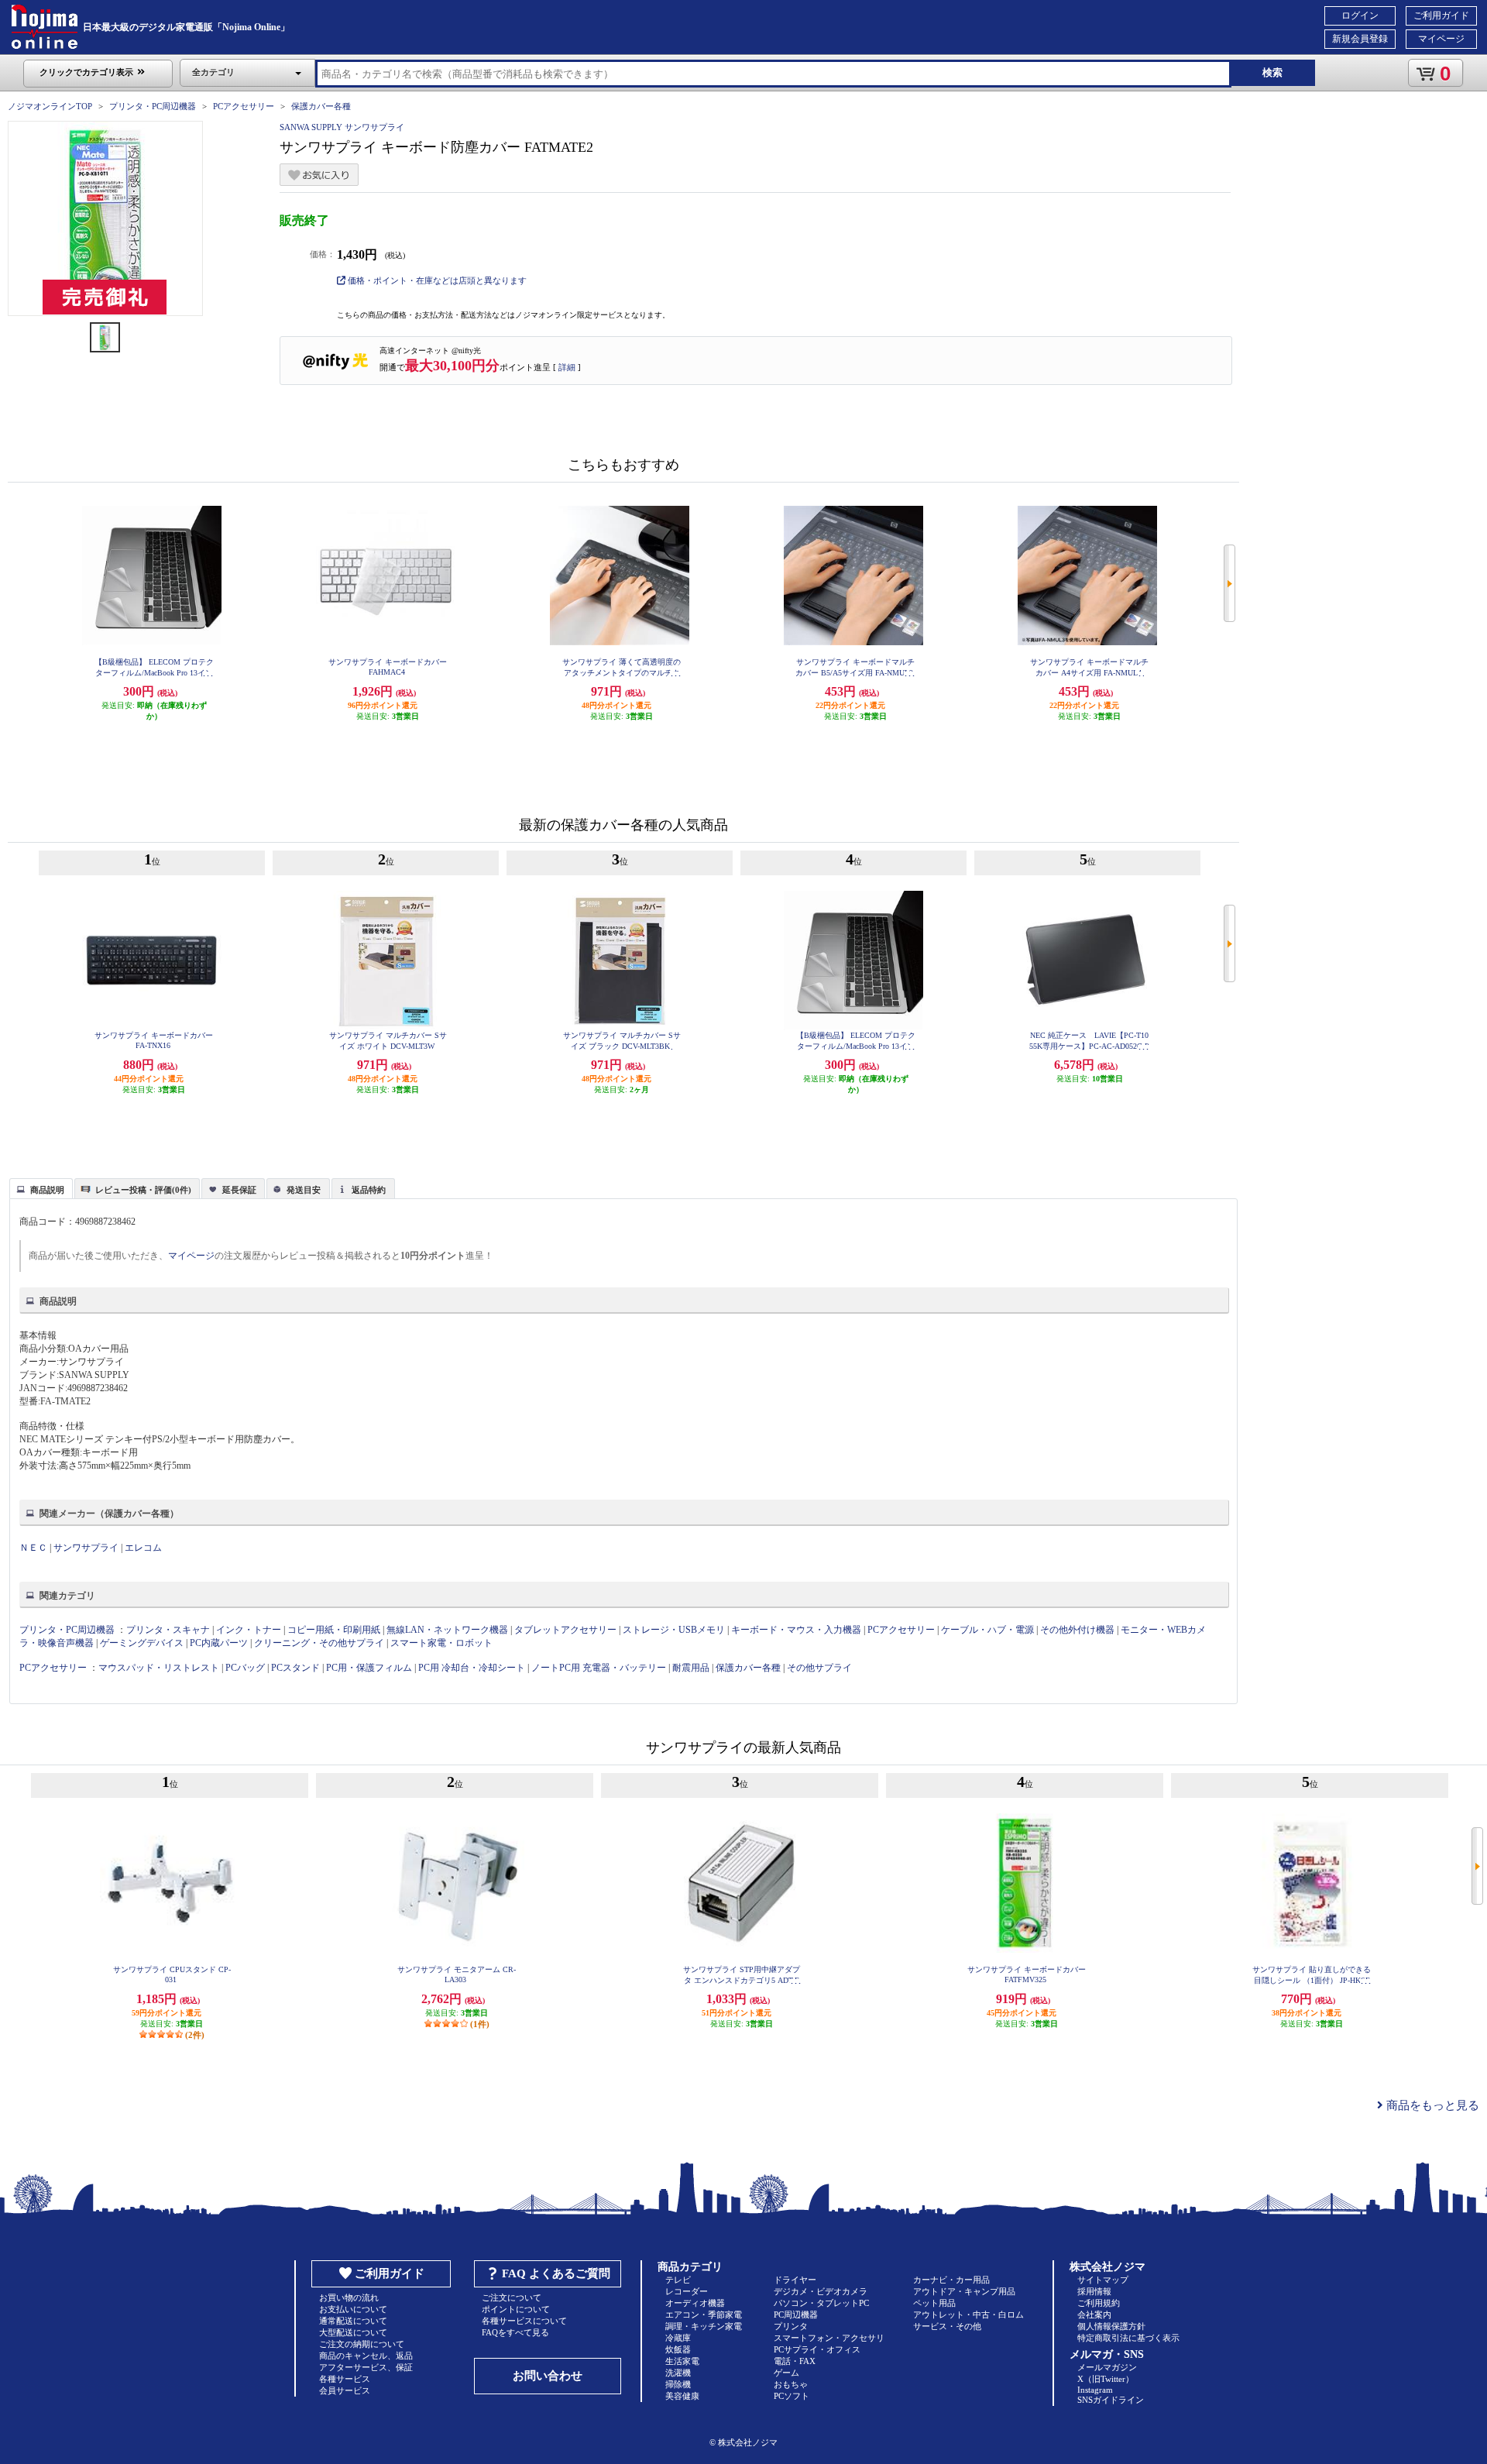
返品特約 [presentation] (369, 1190)
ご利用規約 (1099, 2303)
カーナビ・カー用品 (951, 2280)
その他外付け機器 (1077, 1630)
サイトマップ (1103, 2280)
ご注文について (512, 2297)
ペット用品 (934, 2303)
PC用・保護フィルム (369, 1668)
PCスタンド (295, 1668)
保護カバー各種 (321, 106)
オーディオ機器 (695, 2303)
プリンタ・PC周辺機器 (153, 106)
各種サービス (345, 2379)
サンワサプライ (86, 1548)
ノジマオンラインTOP (50, 106)
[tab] (41, 1188)
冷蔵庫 (678, 2338)
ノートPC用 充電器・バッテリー (599, 1668)
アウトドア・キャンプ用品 (964, 2291)
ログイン (1360, 15)
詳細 (567, 367)
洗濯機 (678, 2373)
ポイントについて (516, 2309)
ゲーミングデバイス (142, 1643)
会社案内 (1094, 2315)
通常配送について (353, 2321)
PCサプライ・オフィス (817, 2349)
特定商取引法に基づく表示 (1128, 2338)
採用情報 (1094, 2291)
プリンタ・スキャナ (168, 1630)
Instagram (1095, 2390)
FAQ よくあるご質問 (556, 2273)
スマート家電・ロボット (441, 1643)
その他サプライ (819, 1668)
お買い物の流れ (349, 2297)
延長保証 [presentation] (239, 1190)
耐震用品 (691, 1668)
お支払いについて (353, 2309)
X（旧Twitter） (1106, 2379)
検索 (1272, 72)
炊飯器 (678, 2349)
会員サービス (345, 2390)
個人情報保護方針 (1111, 2326)
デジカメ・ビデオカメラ (821, 2291)
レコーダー (687, 2291)
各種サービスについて (524, 2321)
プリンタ (791, 2326)
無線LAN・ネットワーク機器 (447, 1630)
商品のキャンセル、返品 (366, 2356)
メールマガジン (1107, 2367)
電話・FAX (795, 2361)
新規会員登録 (1360, 39)
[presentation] (39, 1187)
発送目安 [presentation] (304, 1190)
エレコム (143, 1548)
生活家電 (682, 2361)
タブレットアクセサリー (565, 1630)
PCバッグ (245, 1668)
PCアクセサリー (244, 106)
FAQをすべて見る (515, 2332)
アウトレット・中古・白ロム (968, 2315)
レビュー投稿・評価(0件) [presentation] (143, 1190)
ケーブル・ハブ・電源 (987, 1630)
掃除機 (678, 2384)
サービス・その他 (947, 2326)
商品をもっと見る (1431, 2105)
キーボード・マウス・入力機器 (797, 1630)
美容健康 (682, 2396)
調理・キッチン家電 (704, 2326)
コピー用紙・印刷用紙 (334, 1630)
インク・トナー (249, 1630)
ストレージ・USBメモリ (674, 1630)
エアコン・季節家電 (704, 2315)
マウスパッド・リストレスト (159, 1668)
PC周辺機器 (796, 2315)
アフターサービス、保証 (366, 2367)
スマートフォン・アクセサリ (829, 2338)
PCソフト (792, 2396)
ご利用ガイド (1441, 15)
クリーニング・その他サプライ (319, 1643)
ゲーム (786, 2373)
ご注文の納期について (362, 2344)
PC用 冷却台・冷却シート (472, 1668)
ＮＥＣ (33, 1548)
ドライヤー (795, 2280)
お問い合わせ (548, 2376)
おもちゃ (791, 2384)
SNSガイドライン (1111, 2400)
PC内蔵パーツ (219, 1643)
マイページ (1441, 39)
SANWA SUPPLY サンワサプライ (342, 127)
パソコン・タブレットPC (821, 2303)
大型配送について (353, 2332)
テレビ (678, 2280)
